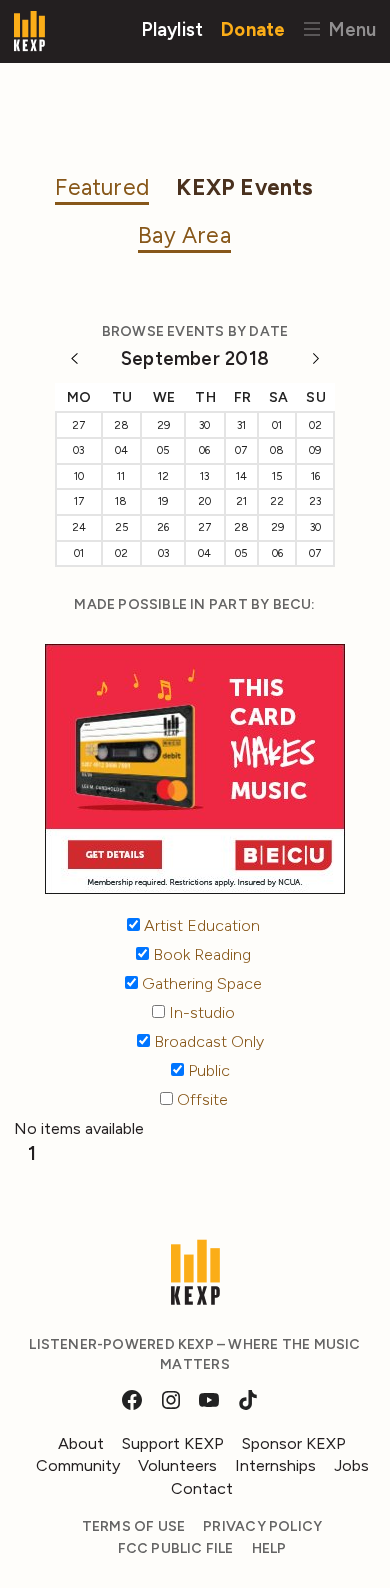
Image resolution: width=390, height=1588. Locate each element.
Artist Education (200, 925)
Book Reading (200, 954)
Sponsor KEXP (294, 1443)
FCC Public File (176, 1548)
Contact (202, 1488)
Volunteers (177, 1465)
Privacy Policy (262, 1526)
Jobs (351, 1465)
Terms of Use (134, 1526)
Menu (349, 28)
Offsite (200, 1099)
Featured (102, 187)
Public (207, 1070)
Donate (253, 28)
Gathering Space (200, 983)
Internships (275, 1465)
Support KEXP (173, 1443)
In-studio (200, 1012)
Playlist (172, 28)
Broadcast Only (207, 1041)
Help (269, 1548)
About (81, 1443)
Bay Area (184, 235)
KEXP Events (244, 187)
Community (78, 1465)
